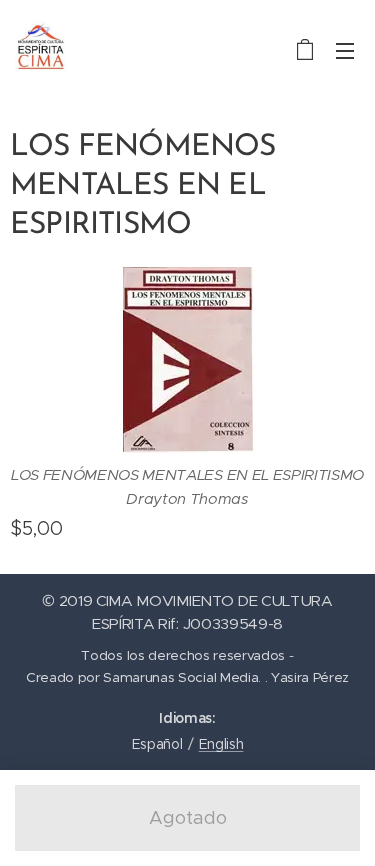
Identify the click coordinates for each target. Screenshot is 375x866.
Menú (345, 50)
